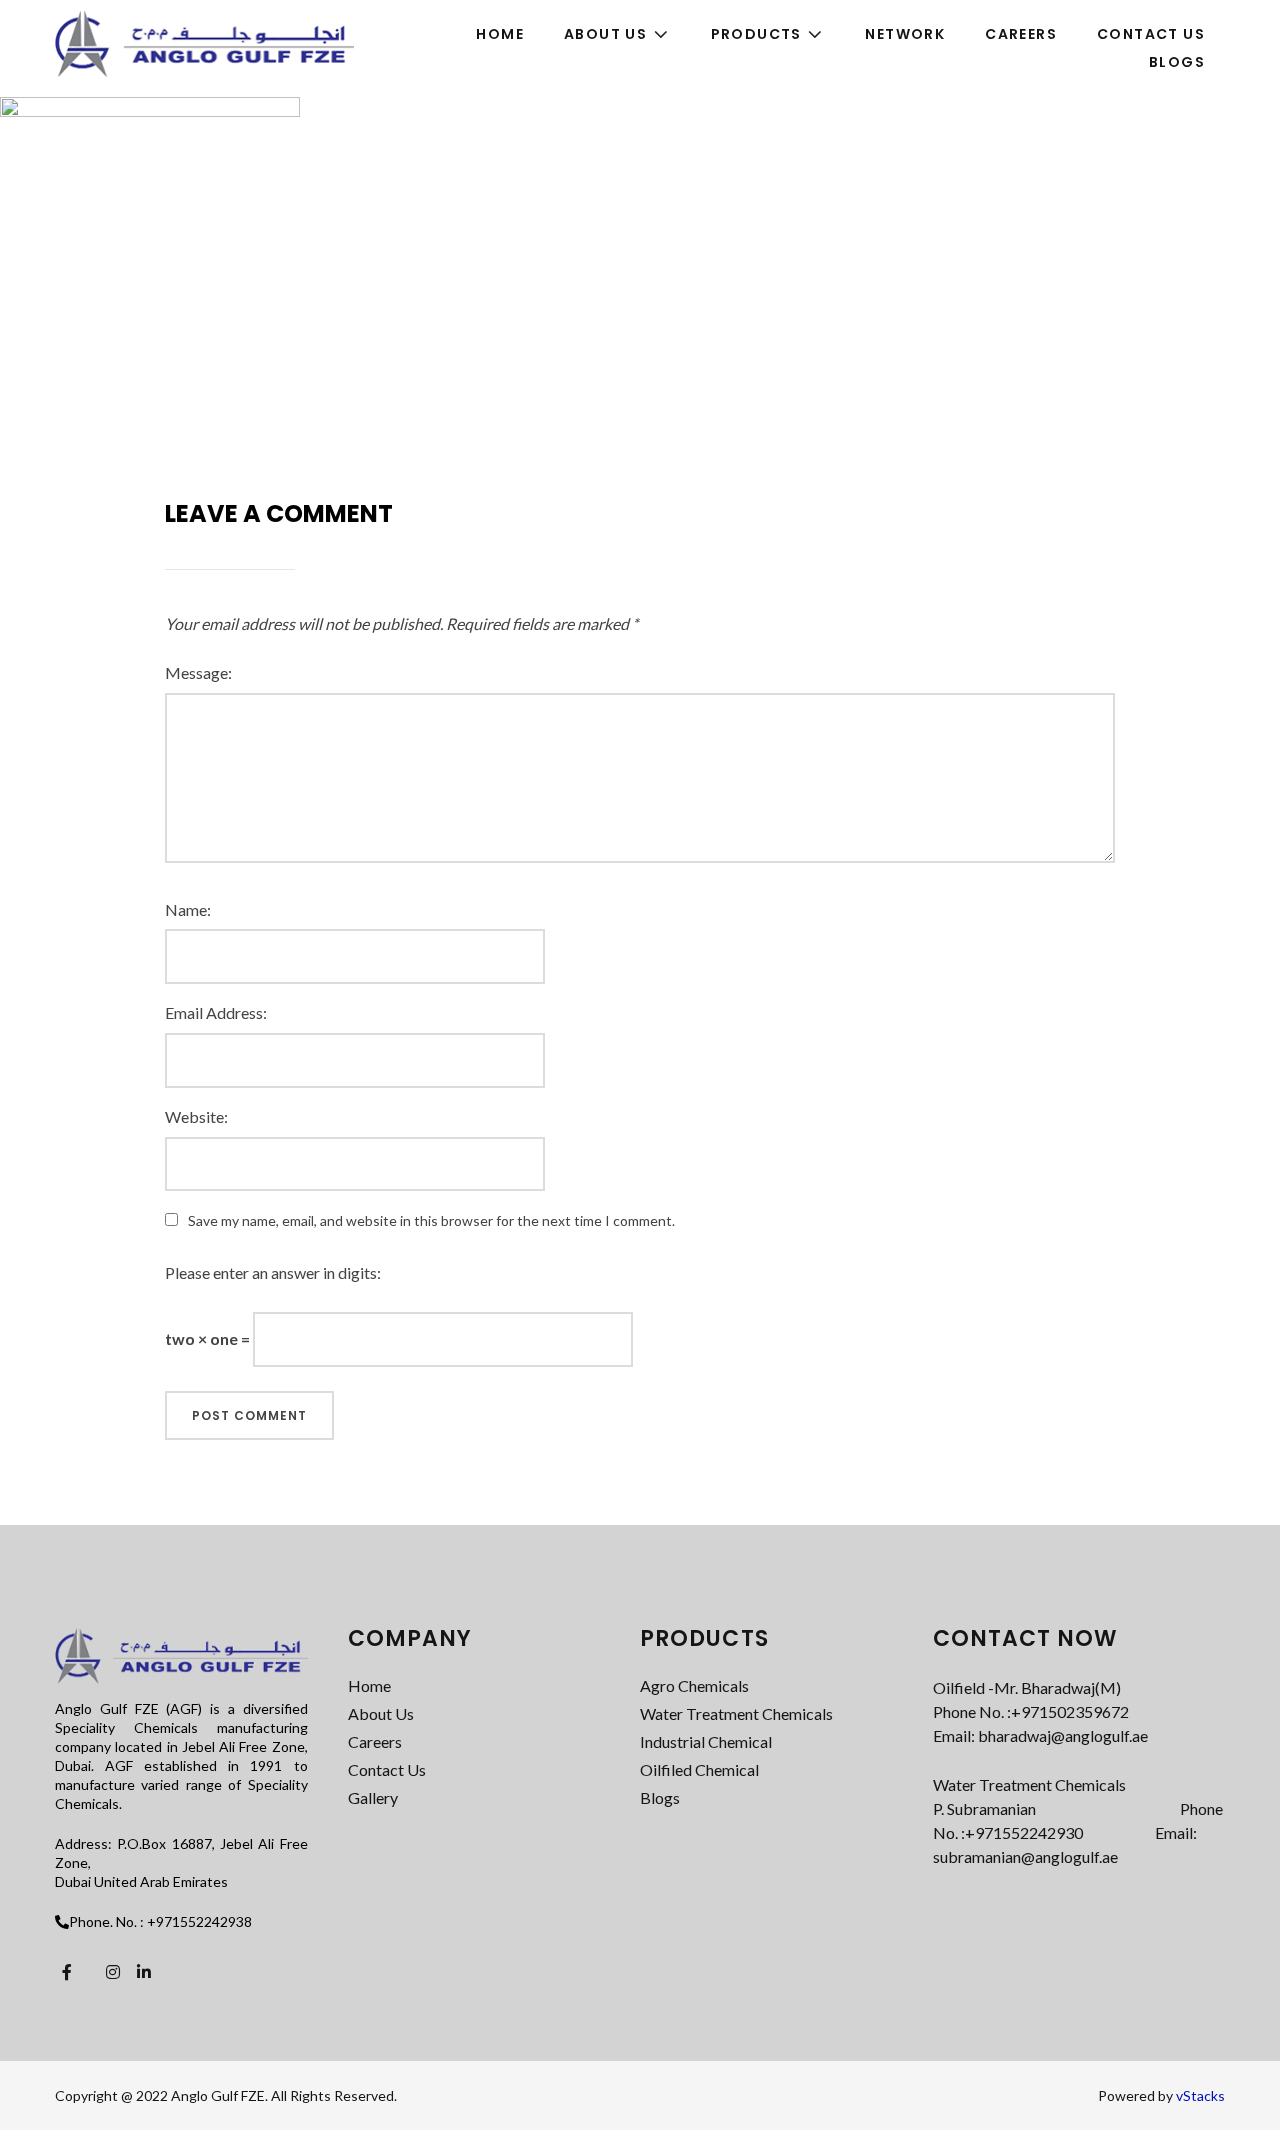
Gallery (373, 1797)
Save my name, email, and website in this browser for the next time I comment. (431, 1220)
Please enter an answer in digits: (273, 1272)
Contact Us (387, 1769)
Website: (196, 1116)
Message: (198, 672)
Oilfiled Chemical (699, 1769)
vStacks (1200, 2095)
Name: (188, 909)
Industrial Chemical (706, 1741)
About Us (381, 1713)
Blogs (660, 1797)
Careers (375, 1741)
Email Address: (216, 1012)
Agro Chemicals (694, 1685)
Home (369, 1685)
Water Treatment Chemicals (736, 1713)
